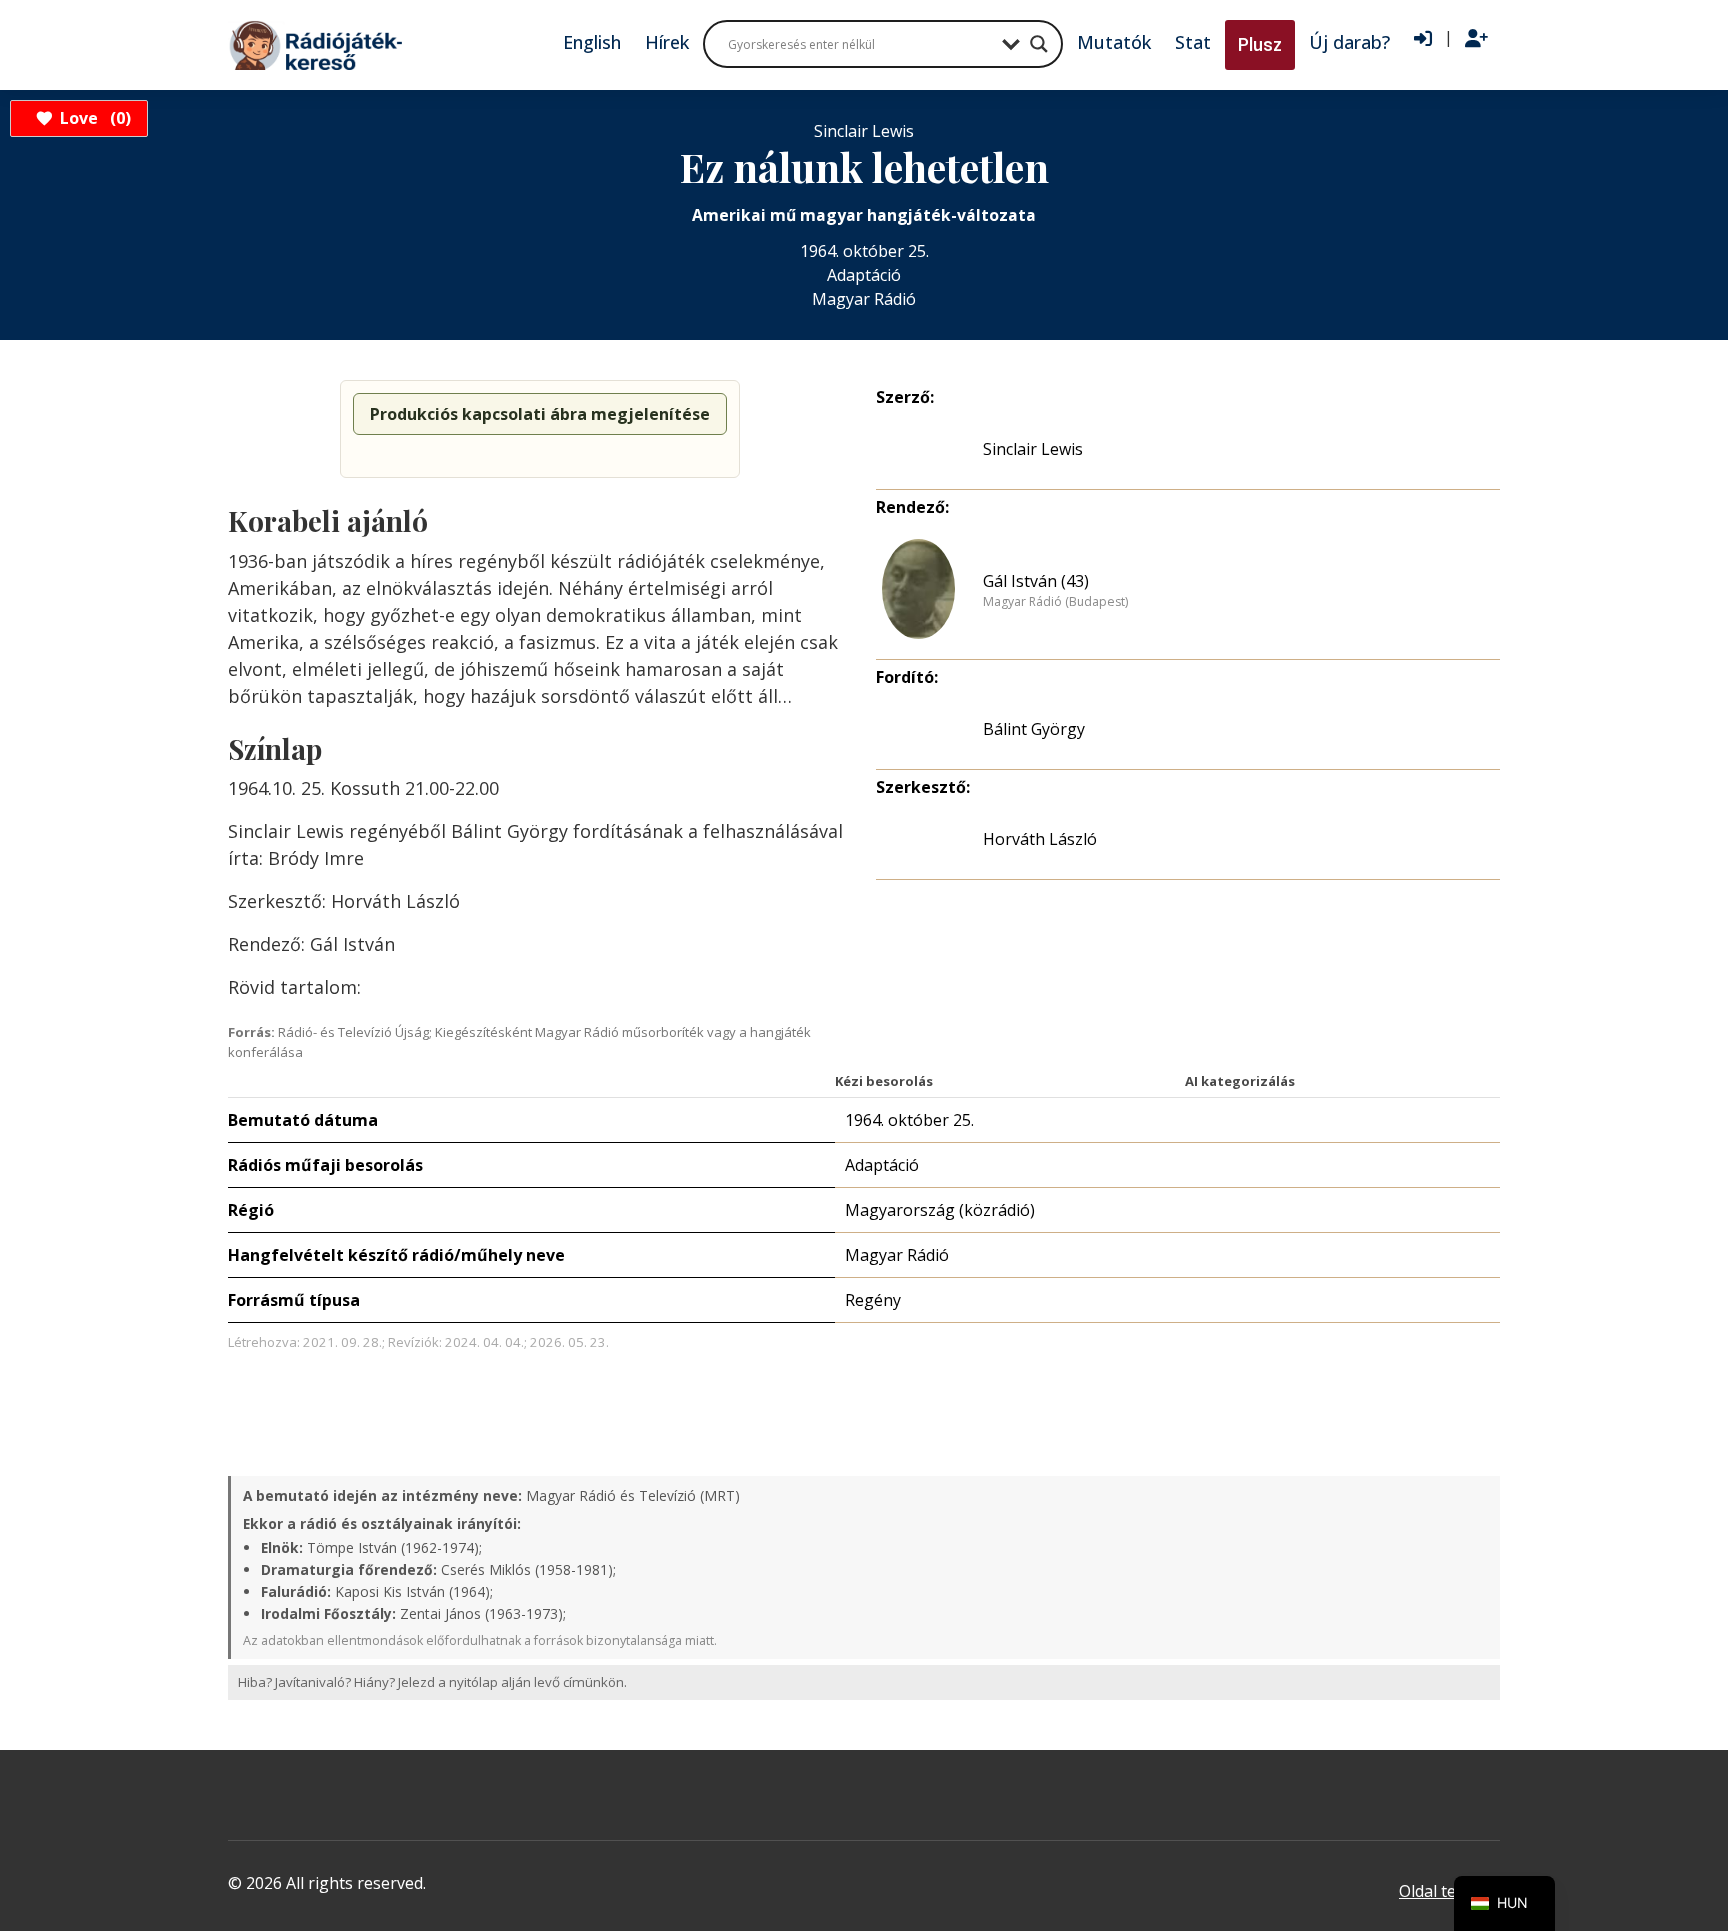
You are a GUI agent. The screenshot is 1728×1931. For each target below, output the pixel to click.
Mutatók (1114, 42)
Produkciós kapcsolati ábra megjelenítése (540, 414)
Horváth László (1040, 839)
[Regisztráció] (1476, 39)
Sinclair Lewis (1033, 449)
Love (92, 118)
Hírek (667, 42)
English (592, 42)
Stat (1193, 42)
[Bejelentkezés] (1423, 39)
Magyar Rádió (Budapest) (1055, 602)
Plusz (1260, 44)
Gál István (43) (1036, 581)
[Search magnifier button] (1039, 44)
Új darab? (1349, 42)
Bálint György (1034, 729)
